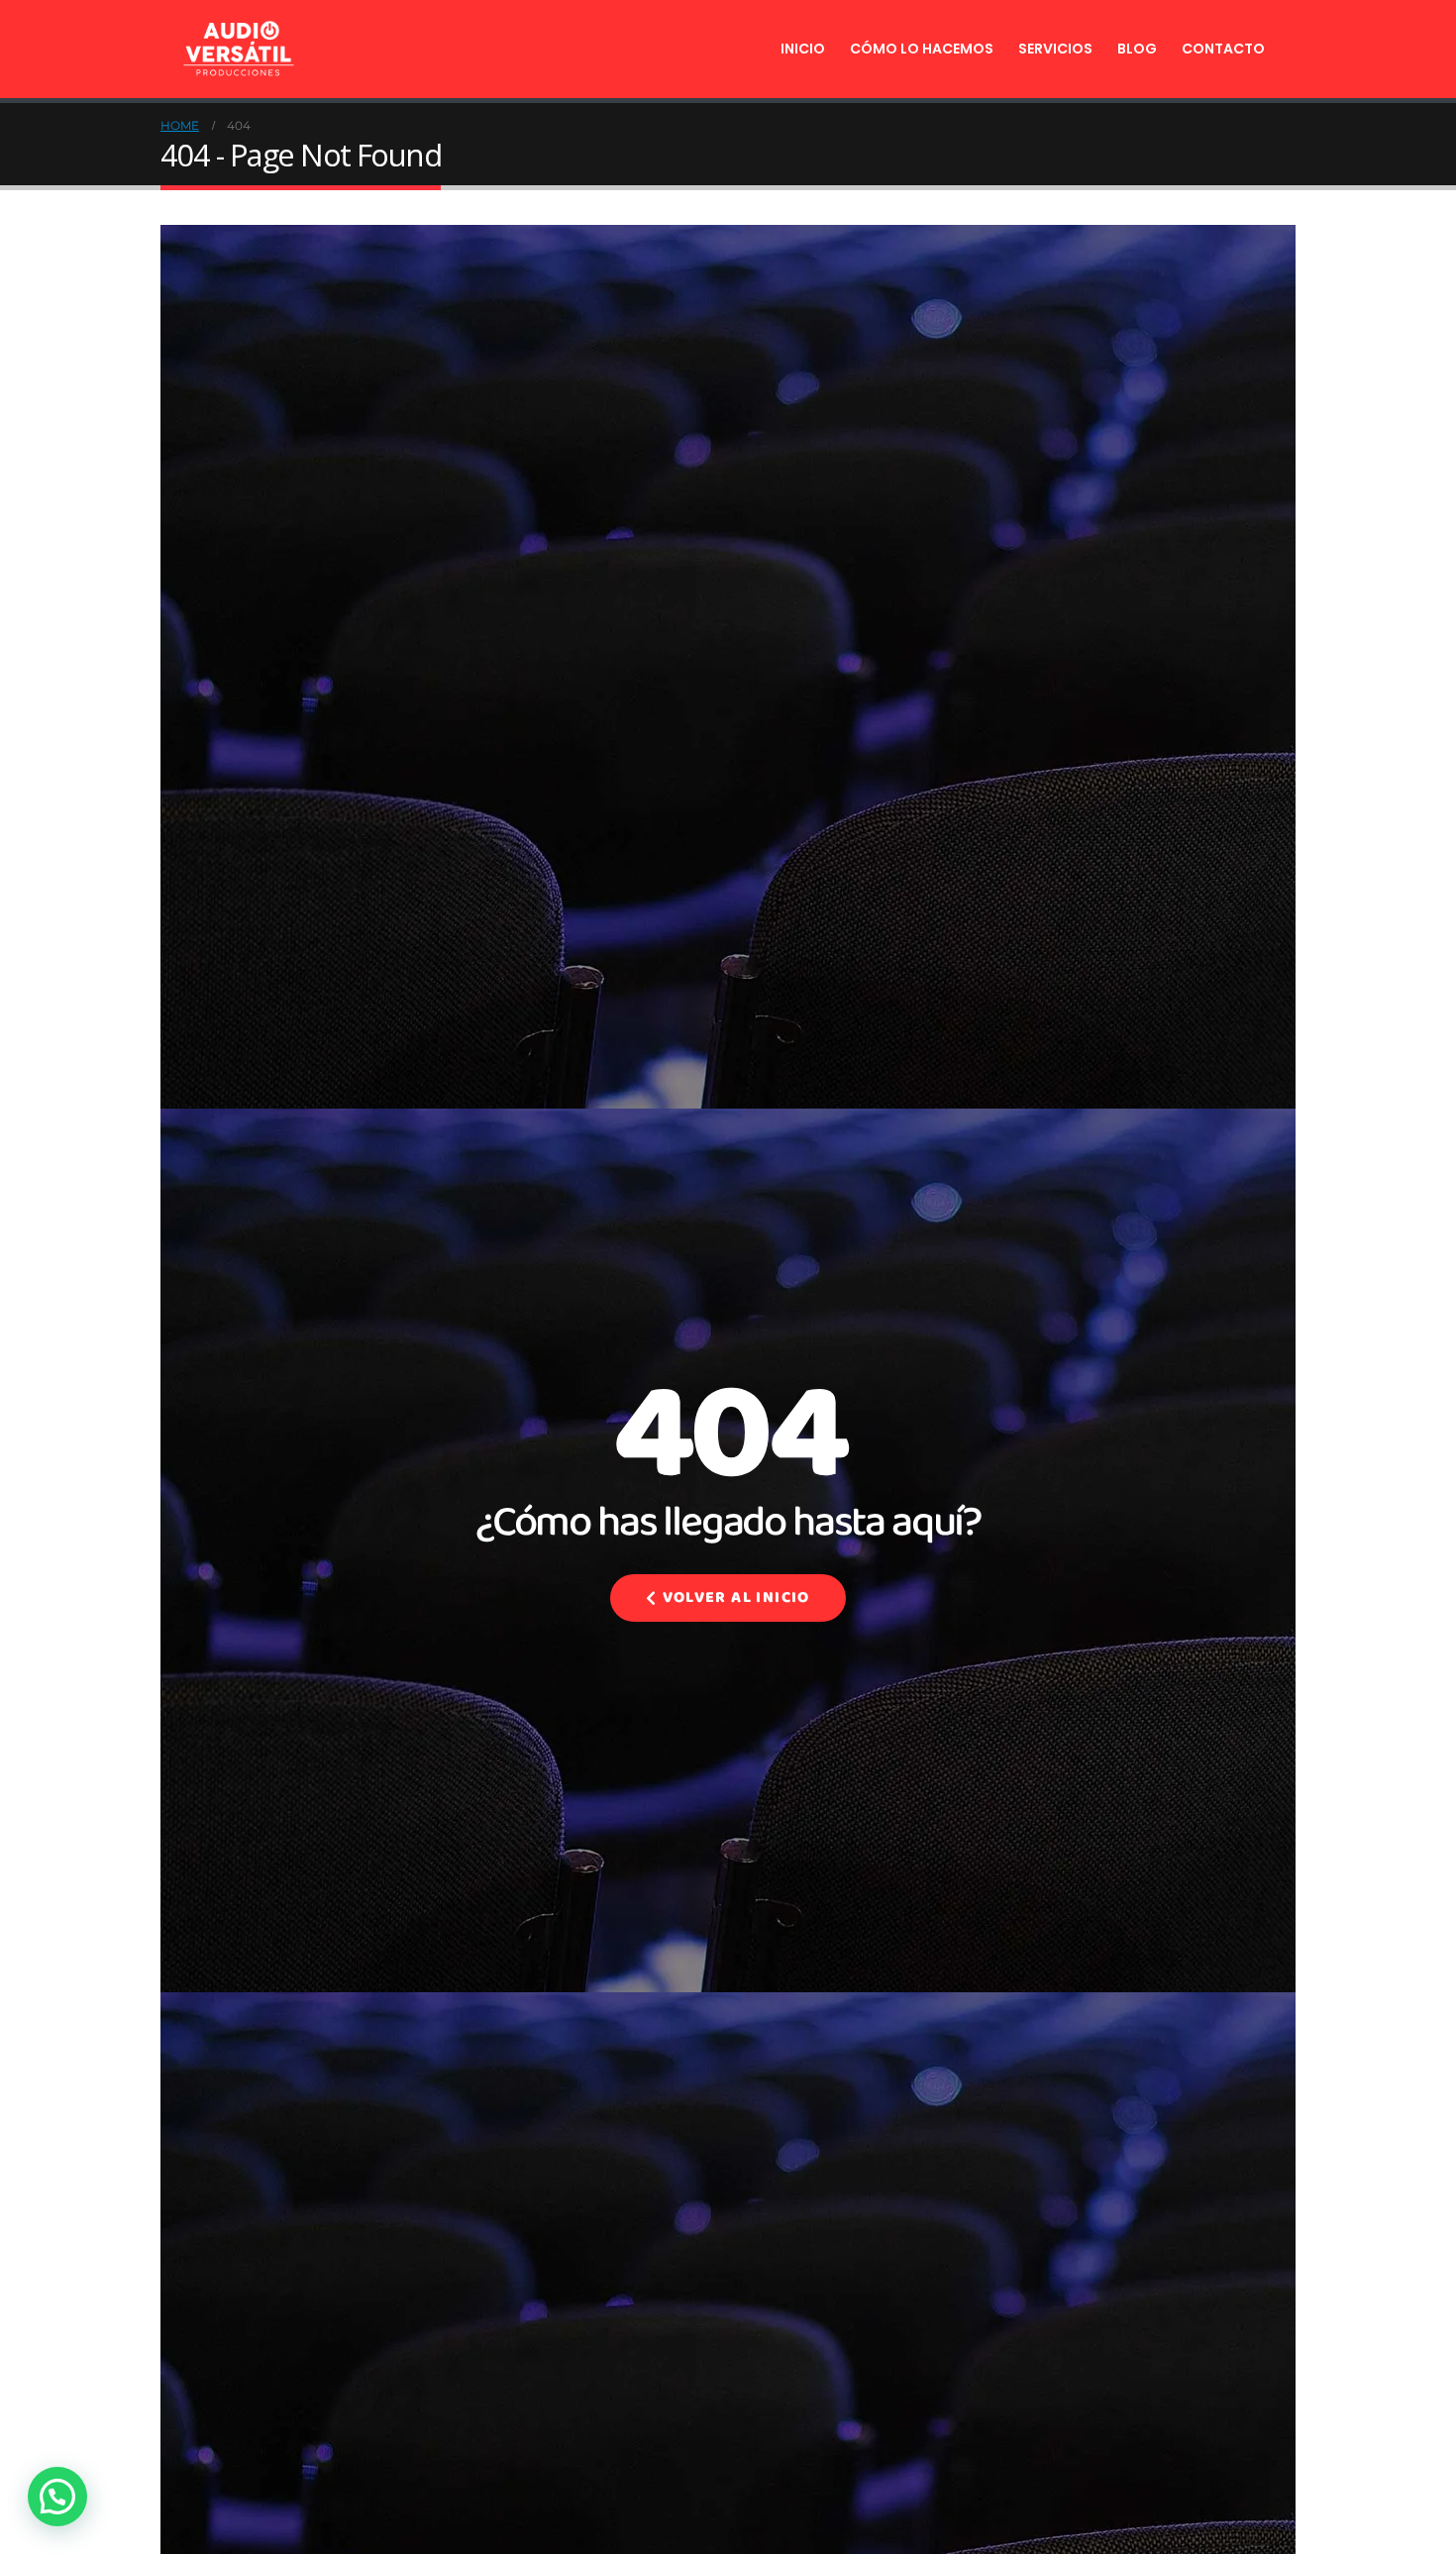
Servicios (1055, 49)
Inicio (803, 49)
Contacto (1223, 49)
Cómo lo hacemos (922, 49)
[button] (57, 2497)
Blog (1137, 49)
